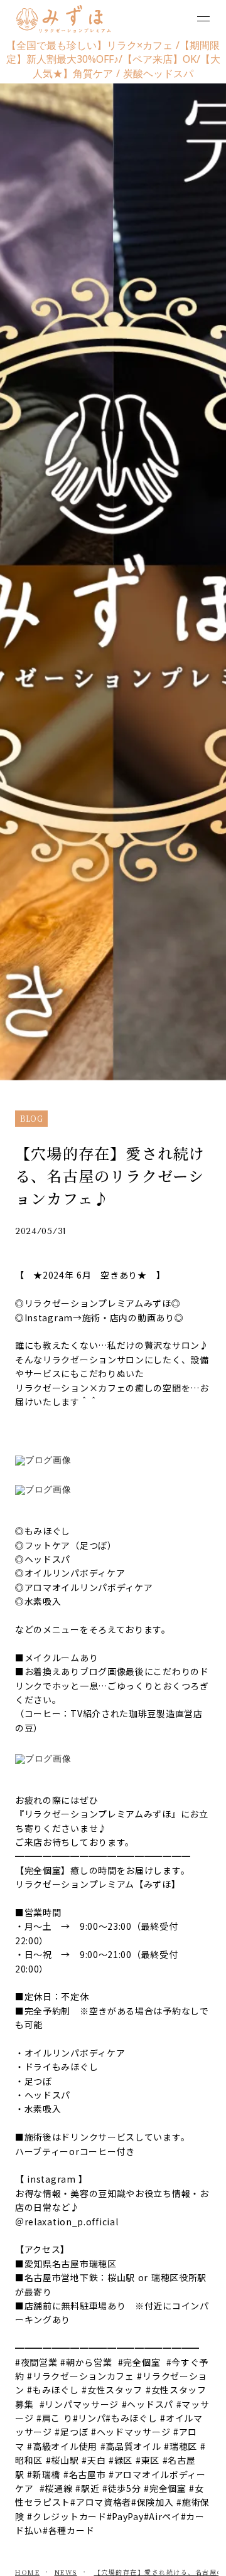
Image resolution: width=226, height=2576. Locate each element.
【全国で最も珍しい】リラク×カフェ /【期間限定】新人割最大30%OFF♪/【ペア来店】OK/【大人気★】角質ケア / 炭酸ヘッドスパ (113, 59)
